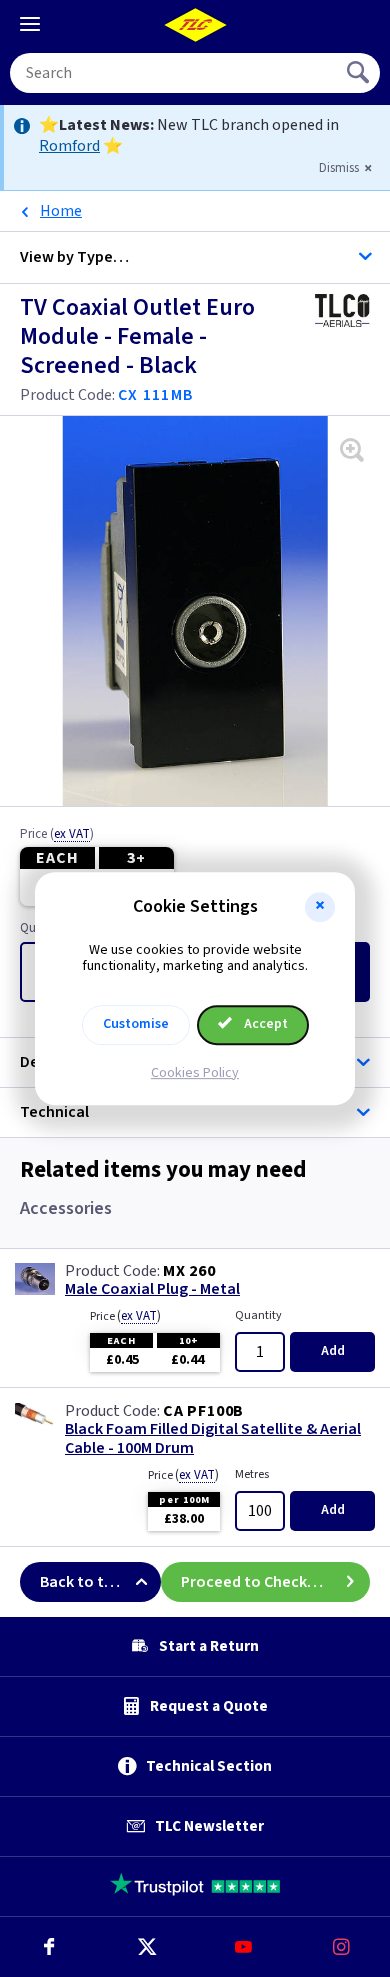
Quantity (258, 1315)
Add (333, 1351)
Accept (264, 1024)
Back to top (81, 1582)
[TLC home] (195, 25)
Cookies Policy (195, 1073)
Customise (136, 1024)
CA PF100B (203, 1411)
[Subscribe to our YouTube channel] (244, 1947)
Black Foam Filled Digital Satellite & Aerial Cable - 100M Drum (213, 1439)
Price (57, 835)
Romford (69, 146)
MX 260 (189, 1271)
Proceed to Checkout (257, 1582)
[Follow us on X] (147, 1947)
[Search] (360, 73)
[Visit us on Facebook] (49, 1947)
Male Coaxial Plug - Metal (152, 1289)
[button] (320, 907)
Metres (252, 1474)
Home (61, 211)
